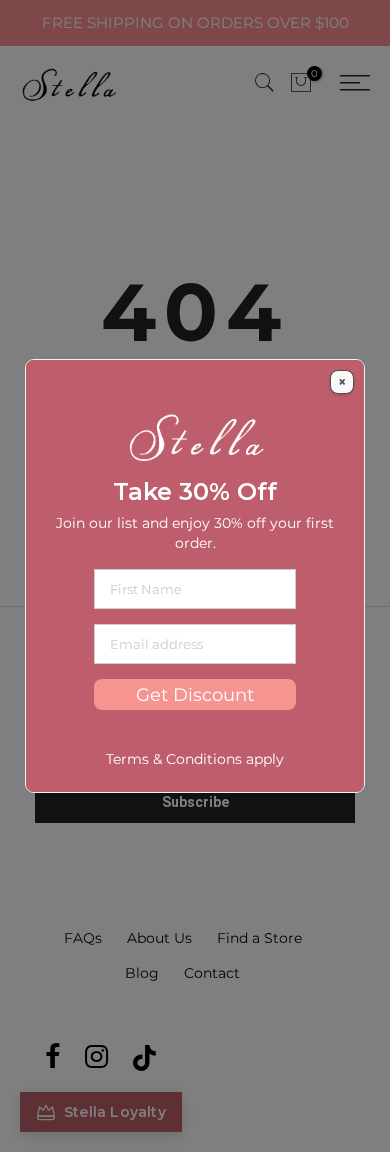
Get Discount (195, 694)
